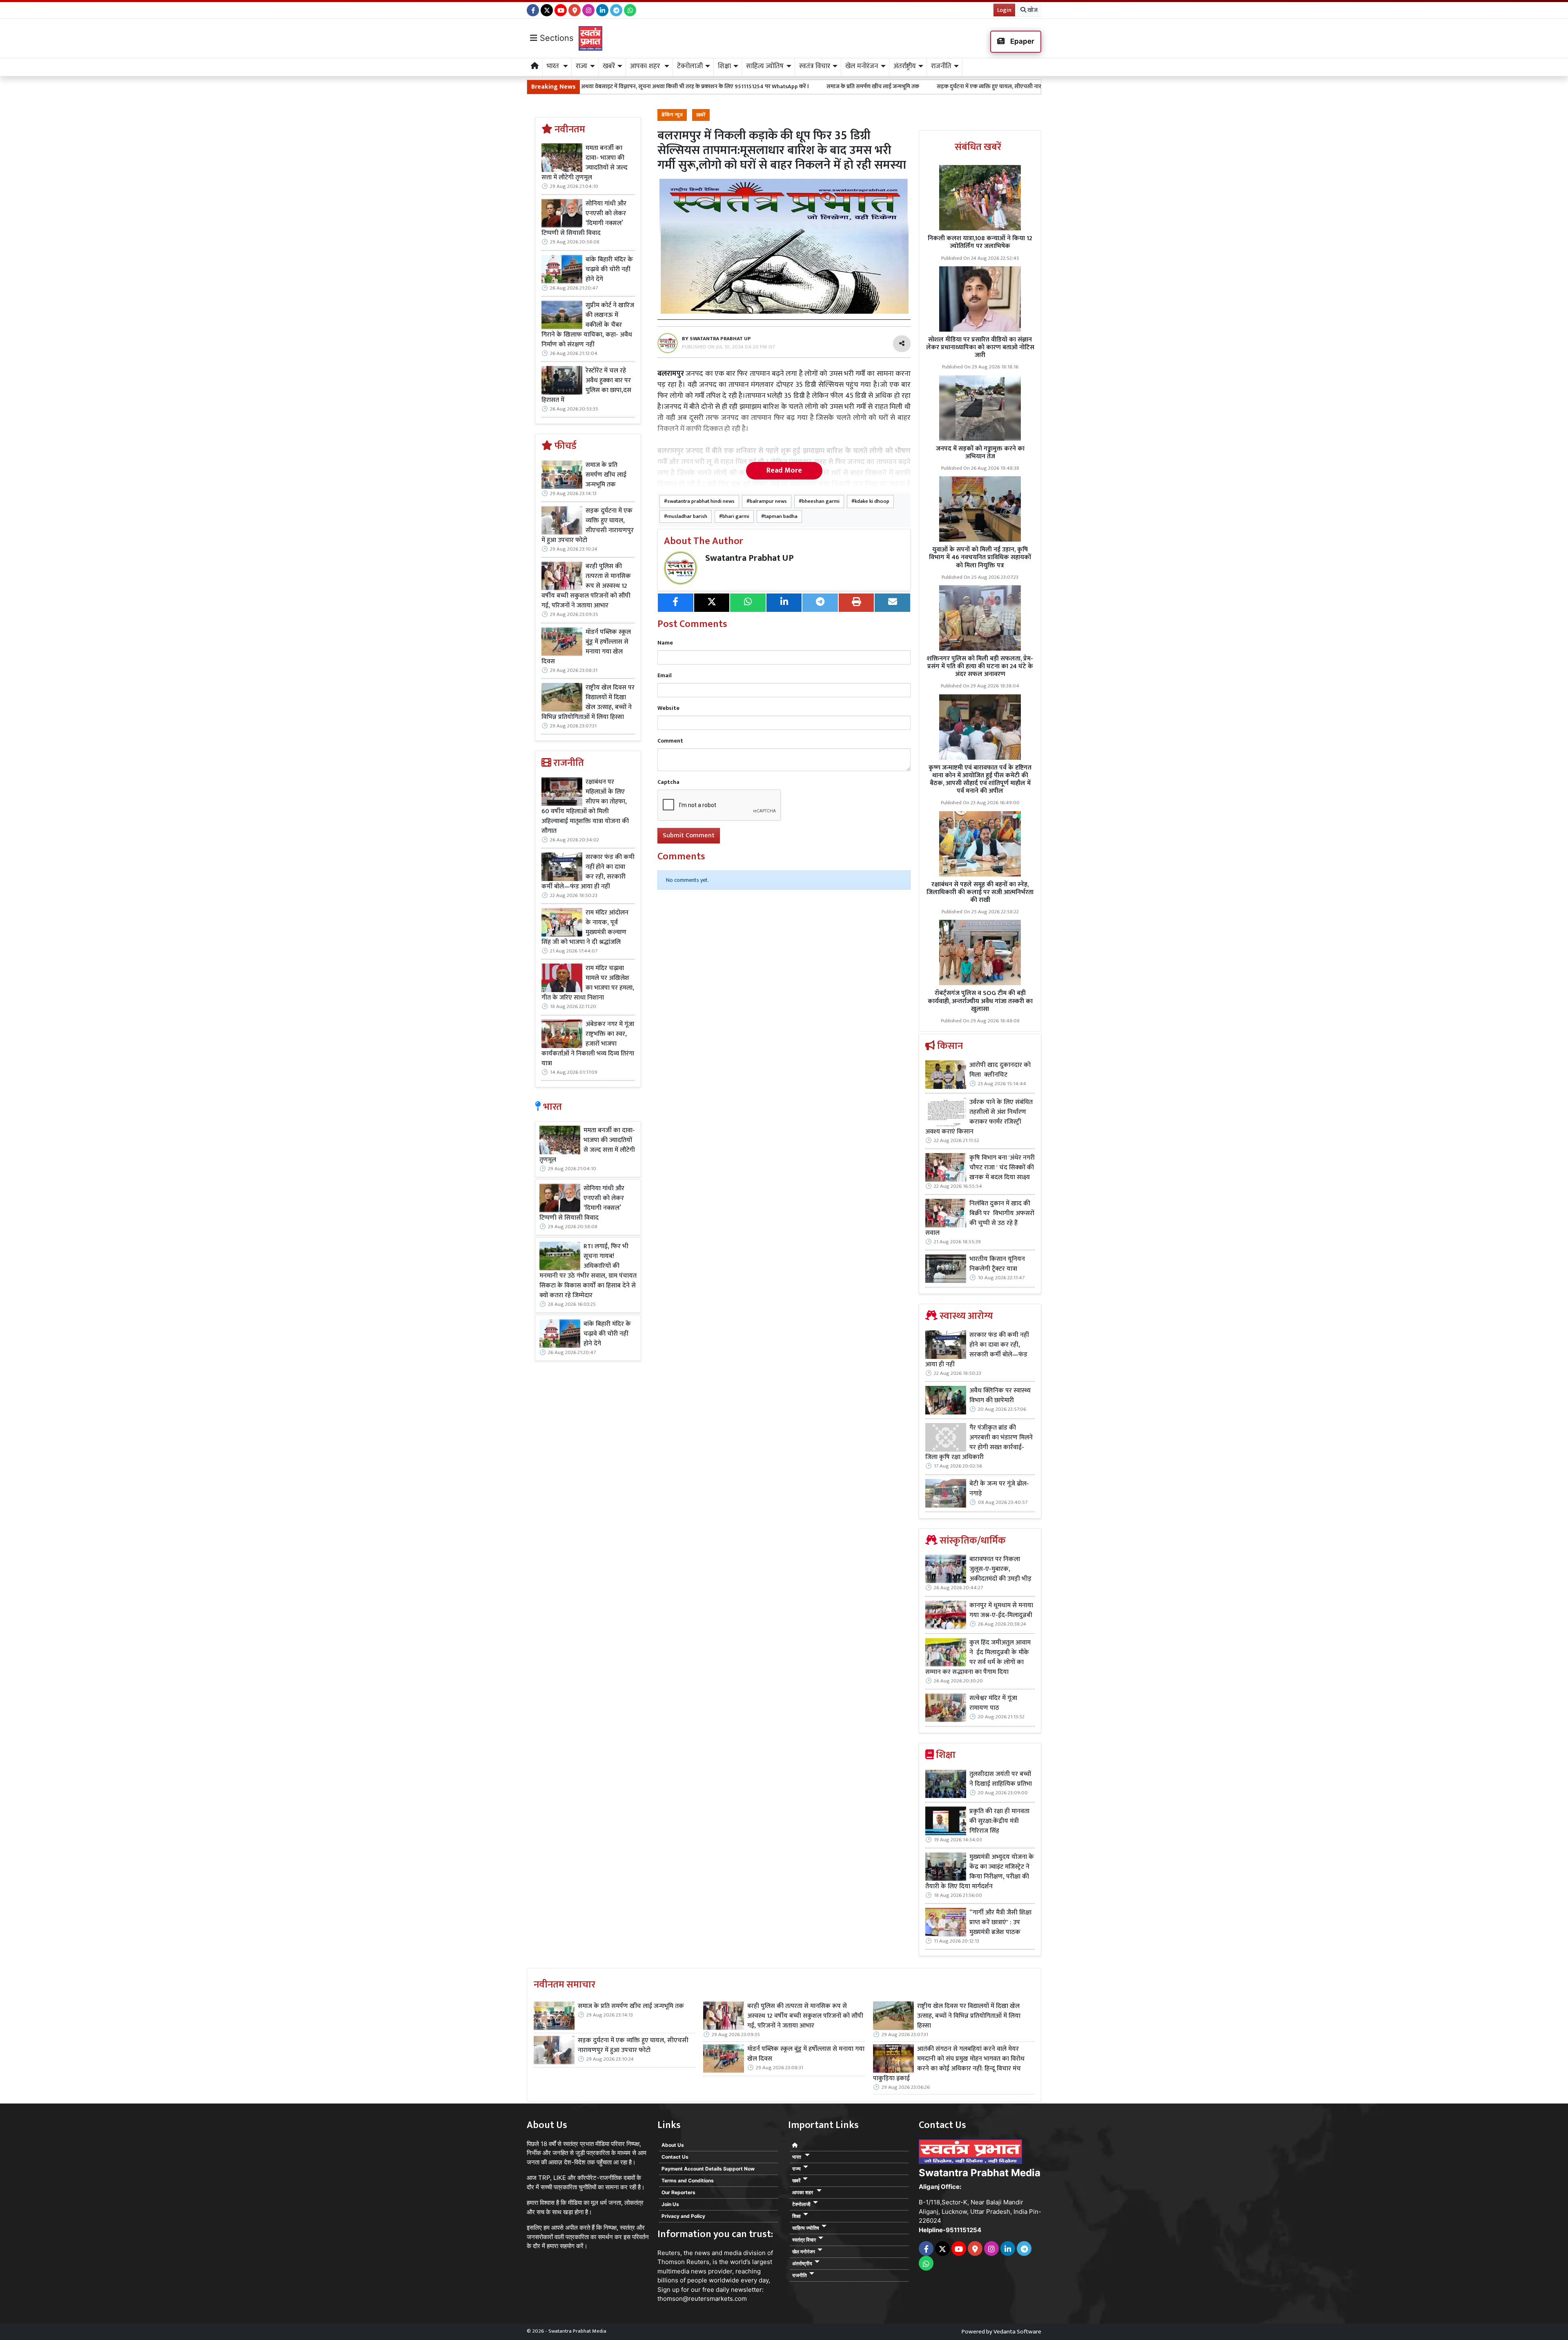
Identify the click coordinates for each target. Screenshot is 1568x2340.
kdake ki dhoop (872, 501)
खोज (1032, 10)
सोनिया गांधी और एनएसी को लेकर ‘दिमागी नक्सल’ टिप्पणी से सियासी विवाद (584, 219)
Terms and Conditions (688, 2181)
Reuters (669, 2253)
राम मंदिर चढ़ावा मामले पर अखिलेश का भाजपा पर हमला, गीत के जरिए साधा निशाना (588, 983)
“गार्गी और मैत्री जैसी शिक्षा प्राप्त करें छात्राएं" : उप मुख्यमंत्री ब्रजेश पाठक (1000, 1923)
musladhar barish (687, 516)
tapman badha (781, 516)
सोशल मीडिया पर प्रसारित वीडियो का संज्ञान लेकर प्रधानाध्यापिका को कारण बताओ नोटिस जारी (980, 347)
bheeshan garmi (821, 501)
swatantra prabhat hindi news (701, 501)
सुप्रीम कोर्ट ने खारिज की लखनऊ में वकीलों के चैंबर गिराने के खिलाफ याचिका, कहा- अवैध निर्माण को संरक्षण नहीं (588, 325)
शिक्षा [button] (724, 66)
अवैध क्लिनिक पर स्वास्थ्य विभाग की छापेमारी (1000, 1396)
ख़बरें (701, 115)
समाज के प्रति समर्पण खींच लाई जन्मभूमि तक (660, 86)
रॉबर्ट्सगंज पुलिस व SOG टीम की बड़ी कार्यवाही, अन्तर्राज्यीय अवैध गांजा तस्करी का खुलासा (980, 1001)
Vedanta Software (1017, 2332)
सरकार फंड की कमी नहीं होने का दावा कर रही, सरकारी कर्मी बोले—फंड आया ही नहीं (588, 872)
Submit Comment (689, 835)
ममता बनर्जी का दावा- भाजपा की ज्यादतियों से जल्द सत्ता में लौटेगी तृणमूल (585, 163)
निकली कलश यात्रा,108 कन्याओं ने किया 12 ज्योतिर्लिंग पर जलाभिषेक (980, 242)
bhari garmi (736, 516)
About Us (673, 2145)
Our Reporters (678, 2192)
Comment (670, 741)
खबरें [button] (609, 66)
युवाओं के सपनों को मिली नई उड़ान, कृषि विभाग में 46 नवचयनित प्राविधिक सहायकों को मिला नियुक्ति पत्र (980, 557)
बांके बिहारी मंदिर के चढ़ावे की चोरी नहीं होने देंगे (609, 270)
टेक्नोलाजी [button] (690, 66)
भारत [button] (554, 66)
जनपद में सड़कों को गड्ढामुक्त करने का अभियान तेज (980, 453)
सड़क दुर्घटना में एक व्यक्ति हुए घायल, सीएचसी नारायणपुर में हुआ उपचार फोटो (805, 86)
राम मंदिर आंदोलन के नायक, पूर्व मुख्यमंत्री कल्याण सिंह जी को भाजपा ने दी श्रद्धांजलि (585, 928)
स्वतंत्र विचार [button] (815, 66)
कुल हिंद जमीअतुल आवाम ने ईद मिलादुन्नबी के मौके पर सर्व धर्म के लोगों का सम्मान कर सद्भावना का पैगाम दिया (978, 1657)
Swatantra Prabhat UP (749, 558)
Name (665, 643)
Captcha (668, 782)
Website (668, 708)
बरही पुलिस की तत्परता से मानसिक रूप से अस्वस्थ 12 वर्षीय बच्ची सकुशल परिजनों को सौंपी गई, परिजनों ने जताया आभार (1027, 86)
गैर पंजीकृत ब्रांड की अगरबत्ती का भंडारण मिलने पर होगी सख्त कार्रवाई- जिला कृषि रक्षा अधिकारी (979, 1443)
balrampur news (768, 501)
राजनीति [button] (941, 66)
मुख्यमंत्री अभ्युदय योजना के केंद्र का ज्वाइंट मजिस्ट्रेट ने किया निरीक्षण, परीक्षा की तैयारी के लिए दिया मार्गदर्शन (980, 1872)
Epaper (1021, 41)
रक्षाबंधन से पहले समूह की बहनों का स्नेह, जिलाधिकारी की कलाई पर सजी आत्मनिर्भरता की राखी (980, 892)
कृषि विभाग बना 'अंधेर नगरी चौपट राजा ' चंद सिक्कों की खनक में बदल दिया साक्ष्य (1002, 1168)
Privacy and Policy (683, 2216)
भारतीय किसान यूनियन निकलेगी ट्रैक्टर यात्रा (997, 1264)
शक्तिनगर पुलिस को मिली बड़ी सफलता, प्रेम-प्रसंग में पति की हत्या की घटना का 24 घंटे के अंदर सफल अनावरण (980, 666)
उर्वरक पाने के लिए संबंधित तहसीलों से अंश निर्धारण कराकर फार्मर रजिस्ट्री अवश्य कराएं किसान (979, 1117)
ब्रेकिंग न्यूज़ (672, 115)
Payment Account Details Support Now (708, 2169)
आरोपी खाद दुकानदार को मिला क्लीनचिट (1000, 1070)
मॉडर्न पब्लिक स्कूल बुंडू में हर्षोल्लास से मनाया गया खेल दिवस (586, 647)
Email (665, 675)
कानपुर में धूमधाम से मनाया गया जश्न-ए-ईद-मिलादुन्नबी (1001, 1611)
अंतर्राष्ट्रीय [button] (905, 66)
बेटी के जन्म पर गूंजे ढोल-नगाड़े (999, 1489)
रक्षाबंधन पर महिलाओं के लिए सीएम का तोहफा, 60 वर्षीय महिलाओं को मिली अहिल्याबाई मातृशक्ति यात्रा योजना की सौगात (585, 807)
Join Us (670, 2204)
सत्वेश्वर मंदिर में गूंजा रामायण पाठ (993, 1703)
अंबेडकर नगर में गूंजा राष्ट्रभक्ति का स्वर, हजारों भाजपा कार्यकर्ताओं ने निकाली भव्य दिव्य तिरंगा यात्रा (588, 1044)
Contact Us (675, 2157)
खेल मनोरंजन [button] (862, 66)
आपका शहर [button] (646, 66)
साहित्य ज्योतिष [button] (765, 66)
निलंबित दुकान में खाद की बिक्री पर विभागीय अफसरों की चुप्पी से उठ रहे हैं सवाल (980, 1218)
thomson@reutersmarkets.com (702, 2299)
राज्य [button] (581, 66)
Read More (784, 471)
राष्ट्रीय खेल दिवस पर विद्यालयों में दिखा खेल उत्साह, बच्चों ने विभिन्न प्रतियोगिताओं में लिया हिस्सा (588, 703)
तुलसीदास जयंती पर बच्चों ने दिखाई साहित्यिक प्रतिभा (1001, 1779)
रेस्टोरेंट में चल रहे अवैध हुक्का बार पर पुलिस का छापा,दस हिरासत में (586, 386)
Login (1004, 10)
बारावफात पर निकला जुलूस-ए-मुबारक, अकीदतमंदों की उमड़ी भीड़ (1000, 1569)
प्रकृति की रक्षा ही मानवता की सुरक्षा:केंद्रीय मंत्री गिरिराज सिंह (999, 1821)
